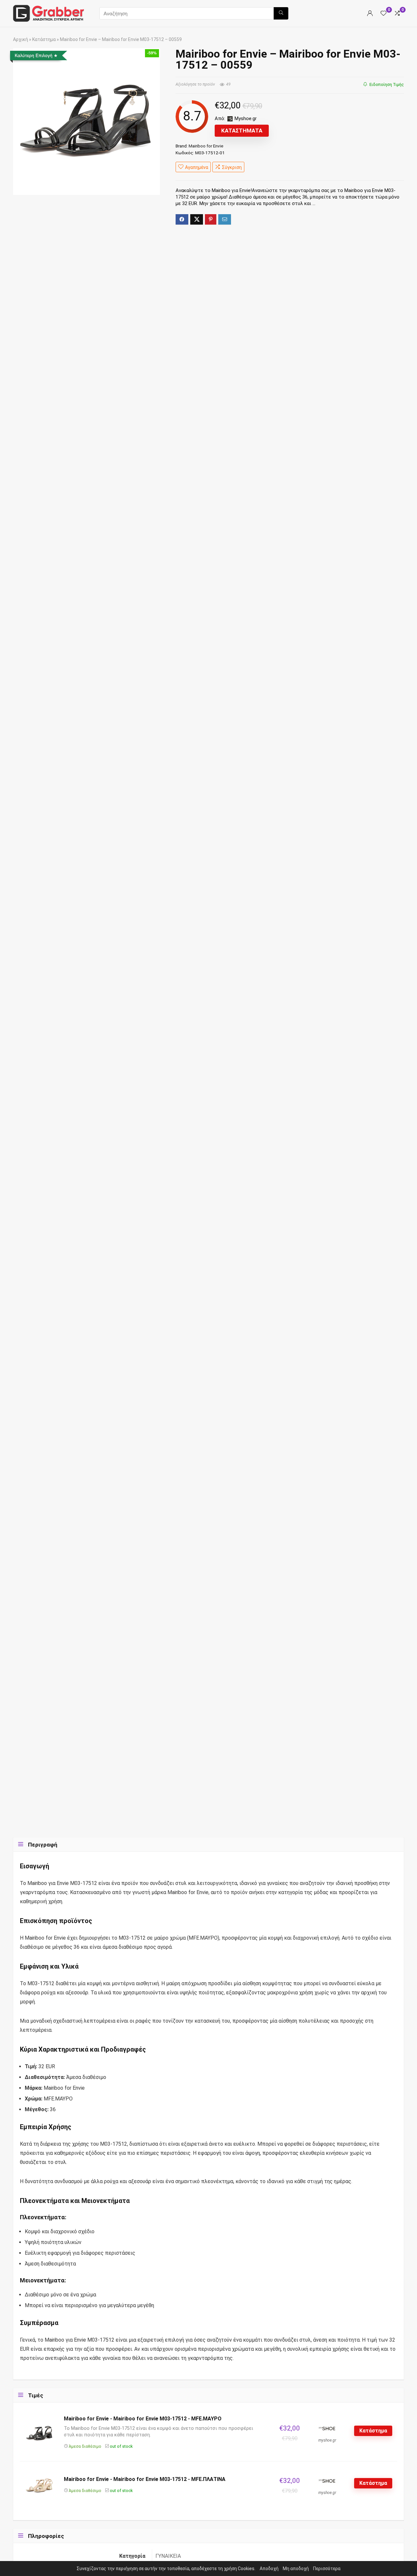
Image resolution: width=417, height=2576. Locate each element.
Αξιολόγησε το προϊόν (195, 84)
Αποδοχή (269, 2569)
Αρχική (21, 39)
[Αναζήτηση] (281, 13)
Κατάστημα (44, 39)
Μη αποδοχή (296, 2569)
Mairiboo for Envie (206, 146)
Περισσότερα (327, 2569)
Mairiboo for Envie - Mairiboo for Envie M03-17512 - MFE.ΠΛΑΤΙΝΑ (145, 2479)
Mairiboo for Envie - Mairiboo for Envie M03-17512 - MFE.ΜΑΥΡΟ (143, 2419)
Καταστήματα (242, 131)
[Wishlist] (383, 14)
